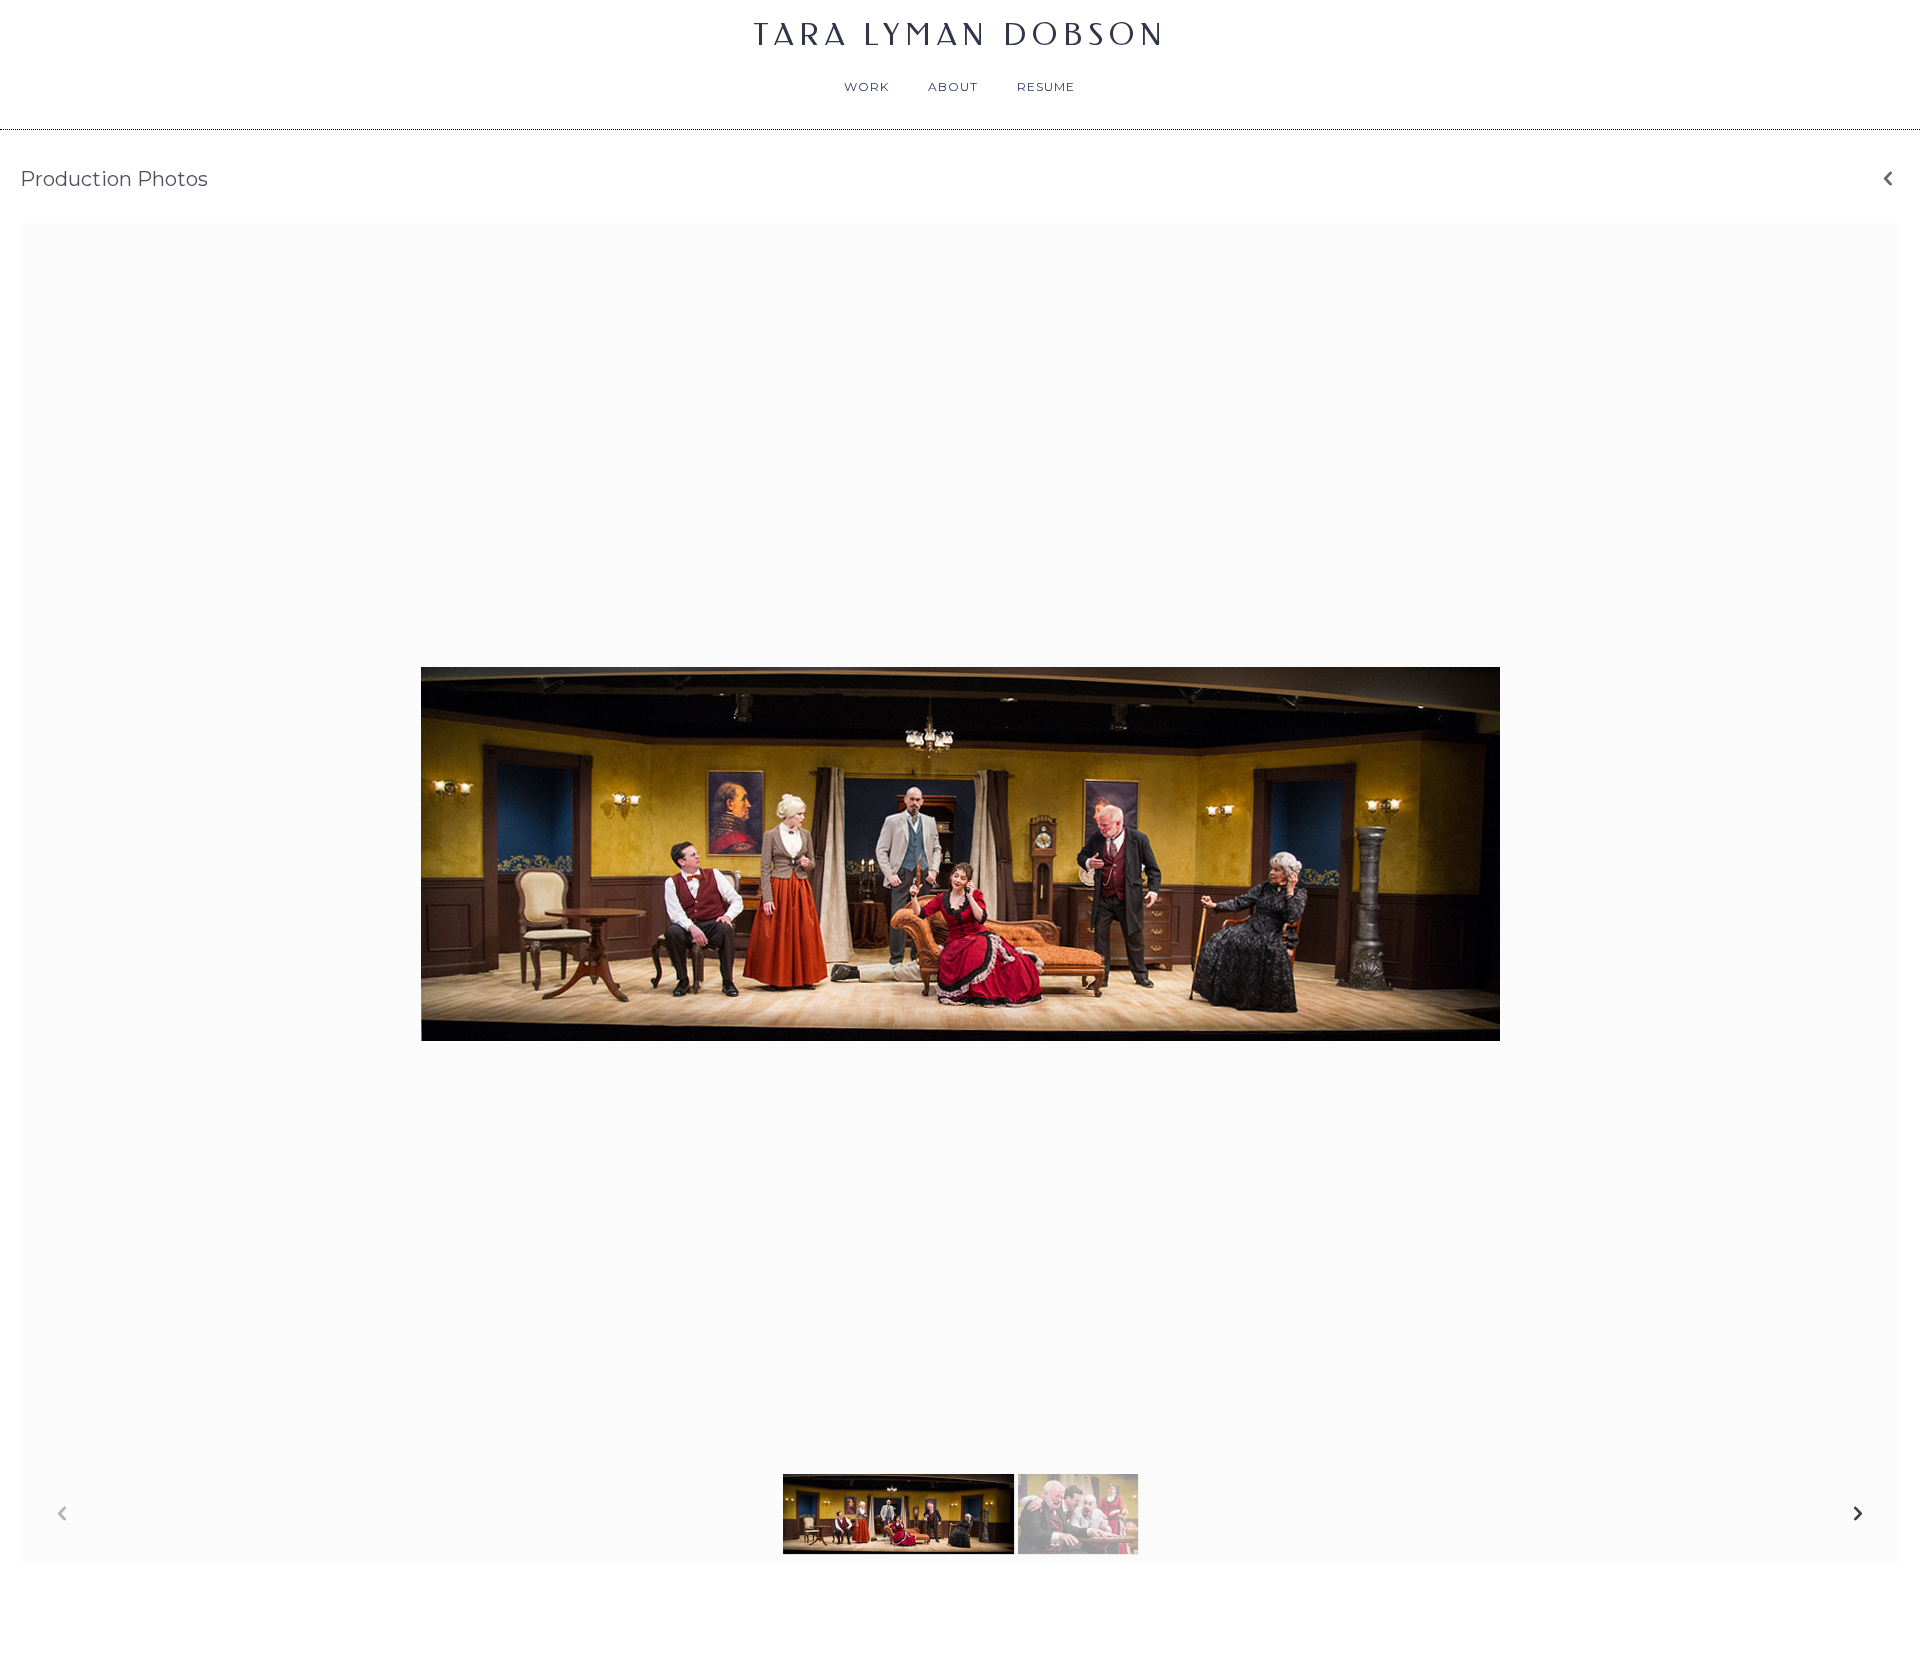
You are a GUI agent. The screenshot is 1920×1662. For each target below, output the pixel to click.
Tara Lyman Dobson (960, 35)
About (953, 86)
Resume (1046, 86)
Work (866, 86)
